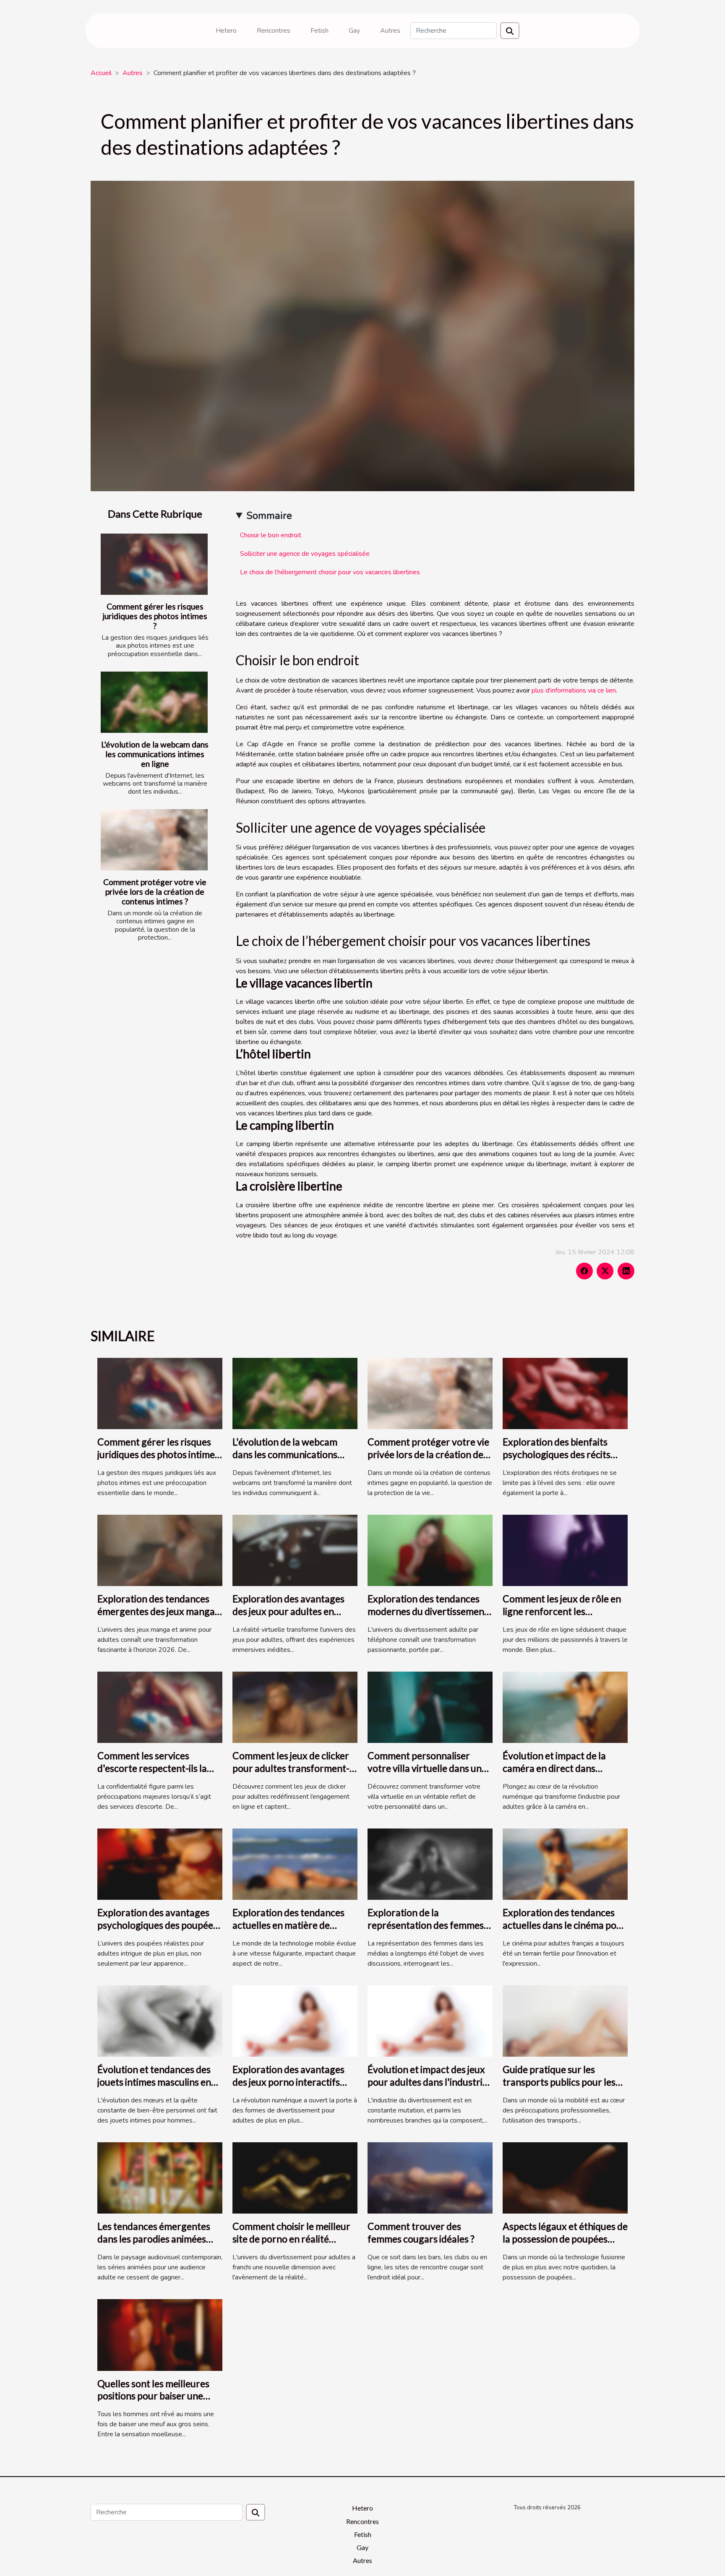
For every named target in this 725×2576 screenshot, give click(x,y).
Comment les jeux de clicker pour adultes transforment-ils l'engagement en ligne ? (291, 1768)
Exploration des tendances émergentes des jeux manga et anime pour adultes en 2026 (156, 1617)
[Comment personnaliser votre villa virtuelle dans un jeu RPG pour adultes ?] (430, 1707)
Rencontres (274, 31)
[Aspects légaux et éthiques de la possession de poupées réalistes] (565, 2177)
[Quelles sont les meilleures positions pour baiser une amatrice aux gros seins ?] (160, 2334)
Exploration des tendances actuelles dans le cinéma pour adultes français (564, 1925)
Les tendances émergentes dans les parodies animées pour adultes (154, 2239)
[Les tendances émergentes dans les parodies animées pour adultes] (160, 2177)
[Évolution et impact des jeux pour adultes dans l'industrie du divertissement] (430, 2021)
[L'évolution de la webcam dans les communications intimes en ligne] (154, 702)
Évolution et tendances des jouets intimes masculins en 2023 (154, 2082)
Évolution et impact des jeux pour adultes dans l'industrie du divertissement (428, 2082)
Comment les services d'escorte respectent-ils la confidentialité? (152, 1768)
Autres (390, 31)
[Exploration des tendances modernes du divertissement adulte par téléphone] (430, 1550)
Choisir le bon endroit (271, 535)
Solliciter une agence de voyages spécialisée (305, 554)
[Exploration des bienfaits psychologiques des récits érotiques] (565, 1393)
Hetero (226, 31)
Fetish (319, 31)
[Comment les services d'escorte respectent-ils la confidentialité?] (160, 1707)
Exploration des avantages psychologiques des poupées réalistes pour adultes (157, 1925)
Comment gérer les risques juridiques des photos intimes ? (155, 616)
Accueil (101, 73)
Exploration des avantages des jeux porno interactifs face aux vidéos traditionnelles (288, 2088)
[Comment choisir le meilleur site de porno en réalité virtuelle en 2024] (295, 2177)
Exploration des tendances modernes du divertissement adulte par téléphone (428, 1611)
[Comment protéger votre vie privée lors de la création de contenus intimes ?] (154, 840)
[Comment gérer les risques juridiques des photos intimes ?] (154, 564)
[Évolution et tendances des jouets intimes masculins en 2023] (160, 2021)
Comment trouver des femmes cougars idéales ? (421, 2232)
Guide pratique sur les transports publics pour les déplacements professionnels (565, 2082)
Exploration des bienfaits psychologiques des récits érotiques (557, 1454)
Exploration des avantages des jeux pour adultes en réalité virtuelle (288, 1611)
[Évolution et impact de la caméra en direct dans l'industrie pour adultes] (565, 1707)
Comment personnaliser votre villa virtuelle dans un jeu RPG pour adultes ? (425, 1768)
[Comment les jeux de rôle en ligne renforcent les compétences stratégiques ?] (565, 1550)
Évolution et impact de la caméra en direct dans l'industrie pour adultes (554, 1768)
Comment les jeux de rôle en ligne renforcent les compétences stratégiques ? (562, 1611)
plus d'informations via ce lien (574, 690)
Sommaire (269, 516)
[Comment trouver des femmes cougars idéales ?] (430, 2177)
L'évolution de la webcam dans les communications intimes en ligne (155, 754)
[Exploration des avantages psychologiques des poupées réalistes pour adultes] (160, 1864)
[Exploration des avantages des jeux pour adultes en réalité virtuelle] (295, 1550)
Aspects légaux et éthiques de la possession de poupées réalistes (565, 2239)
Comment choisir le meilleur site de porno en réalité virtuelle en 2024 (291, 2239)
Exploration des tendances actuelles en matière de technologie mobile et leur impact (288, 1931)
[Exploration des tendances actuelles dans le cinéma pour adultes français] (565, 1864)
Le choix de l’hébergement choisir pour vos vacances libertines (330, 572)
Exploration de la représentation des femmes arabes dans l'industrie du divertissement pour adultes (427, 1931)
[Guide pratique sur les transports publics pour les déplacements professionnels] (565, 2021)
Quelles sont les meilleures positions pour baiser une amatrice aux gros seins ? (153, 2396)
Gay (354, 31)
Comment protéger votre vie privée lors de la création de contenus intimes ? (155, 892)
